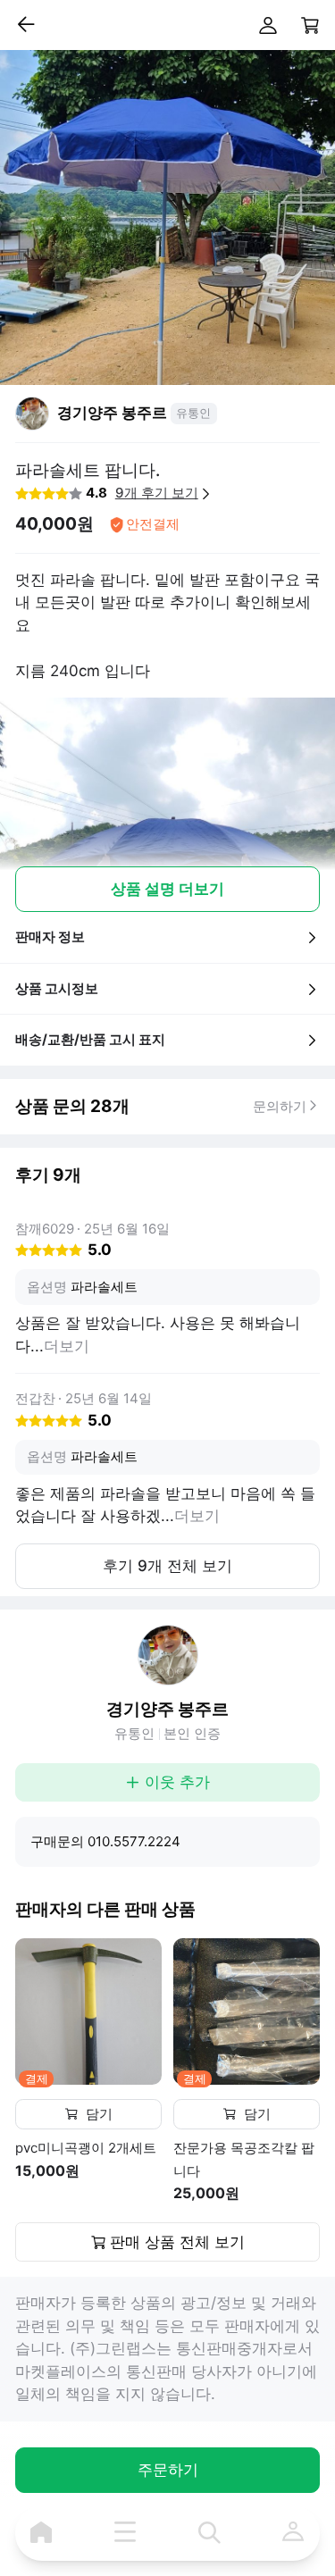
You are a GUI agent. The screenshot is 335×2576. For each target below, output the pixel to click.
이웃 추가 (177, 1782)
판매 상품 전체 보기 (177, 2242)
